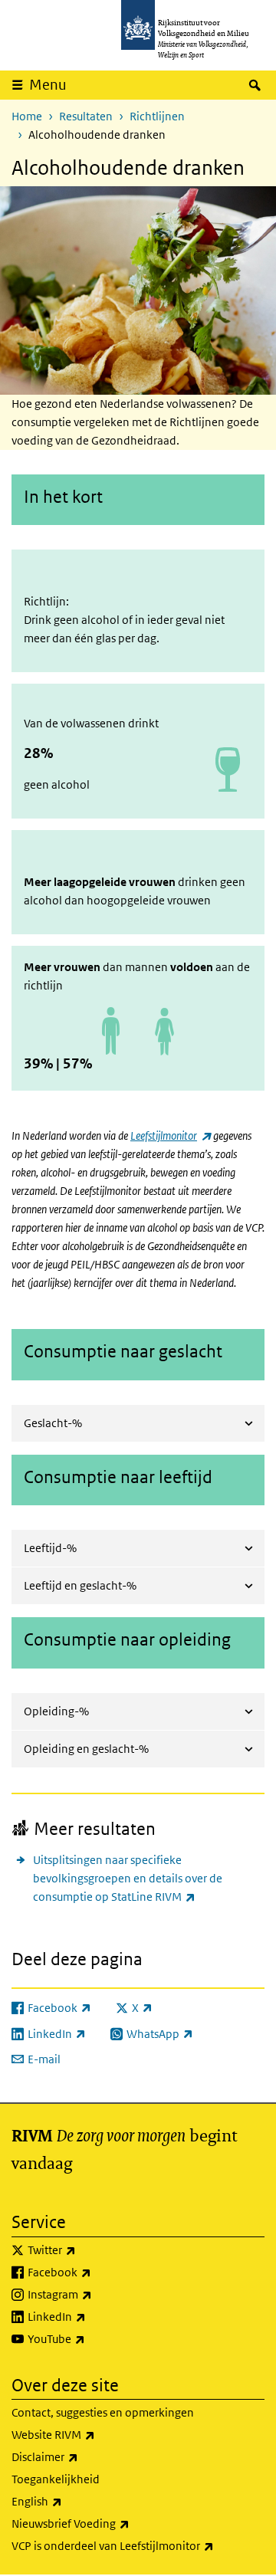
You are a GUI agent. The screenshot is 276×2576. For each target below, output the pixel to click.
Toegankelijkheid (56, 2479)
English (71, 2501)
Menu (48, 85)
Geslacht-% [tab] (53, 1423)
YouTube (90, 2338)
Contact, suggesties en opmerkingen (103, 2412)
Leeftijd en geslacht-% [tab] (80, 1585)
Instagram (94, 2294)
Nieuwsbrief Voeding (104, 2523)
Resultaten (86, 116)
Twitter (85, 2249)
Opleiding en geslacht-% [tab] (86, 1749)
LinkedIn (90, 2316)
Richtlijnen (157, 116)
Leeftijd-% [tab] (50, 1548)
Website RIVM (87, 2434)
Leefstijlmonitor (171, 1135)
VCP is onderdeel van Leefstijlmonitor (138, 2545)
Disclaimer (79, 2456)
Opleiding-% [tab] (56, 1711)
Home (27, 116)
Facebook (93, 2272)
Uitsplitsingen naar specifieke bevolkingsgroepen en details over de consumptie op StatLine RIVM (148, 1878)
